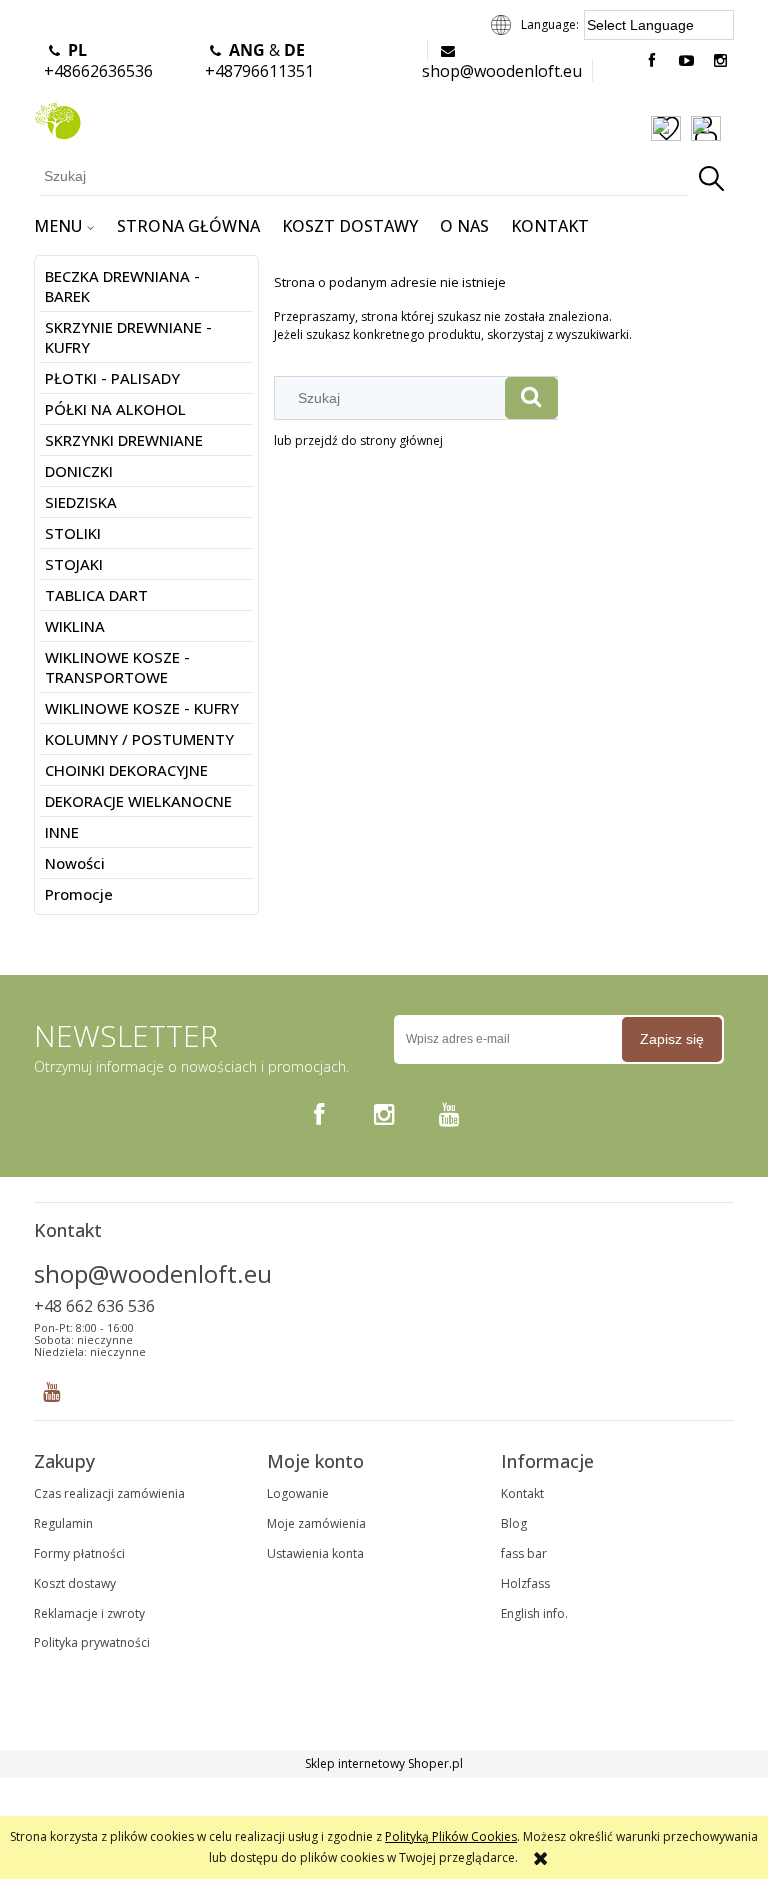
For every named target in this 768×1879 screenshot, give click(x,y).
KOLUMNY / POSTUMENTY (139, 739)
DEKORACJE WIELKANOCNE (138, 801)
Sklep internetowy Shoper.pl (384, 1763)
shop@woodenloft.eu (502, 71)
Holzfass (525, 1583)
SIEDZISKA (81, 502)
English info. (534, 1613)
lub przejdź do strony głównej (358, 440)
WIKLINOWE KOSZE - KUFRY (142, 708)
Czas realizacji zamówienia (109, 1493)
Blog (514, 1523)
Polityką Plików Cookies (451, 1836)
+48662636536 (98, 60)
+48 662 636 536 (94, 1306)
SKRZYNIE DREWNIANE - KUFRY (128, 337)
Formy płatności (79, 1553)
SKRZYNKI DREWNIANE (124, 440)
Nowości (75, 863)
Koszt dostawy (75, 1583)
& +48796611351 (259, 60)
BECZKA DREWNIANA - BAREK (122, 286)
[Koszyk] (732, 131)
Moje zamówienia (316, 1523)
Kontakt (522, 1493)
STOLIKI (73, 533)
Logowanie (298, 1493)
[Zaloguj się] (706, 131)
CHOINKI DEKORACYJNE (126, 770)
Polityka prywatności (92, 1642)
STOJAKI (74, 564)
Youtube (51, 1387)
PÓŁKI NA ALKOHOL (115, 409)
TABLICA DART (96, 595)
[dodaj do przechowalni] (666, 131)
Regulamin (63, 1523)
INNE (62, 832)
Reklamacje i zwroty (89, 1613)
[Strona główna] (57, 117)
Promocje (79, 894)
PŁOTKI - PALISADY (112, 378)
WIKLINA (75, 626)
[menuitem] (64, 226)
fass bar (524, 1553)
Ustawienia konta (315, 1553)
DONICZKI (79, 471)
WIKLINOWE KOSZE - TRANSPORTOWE (117, 667)
